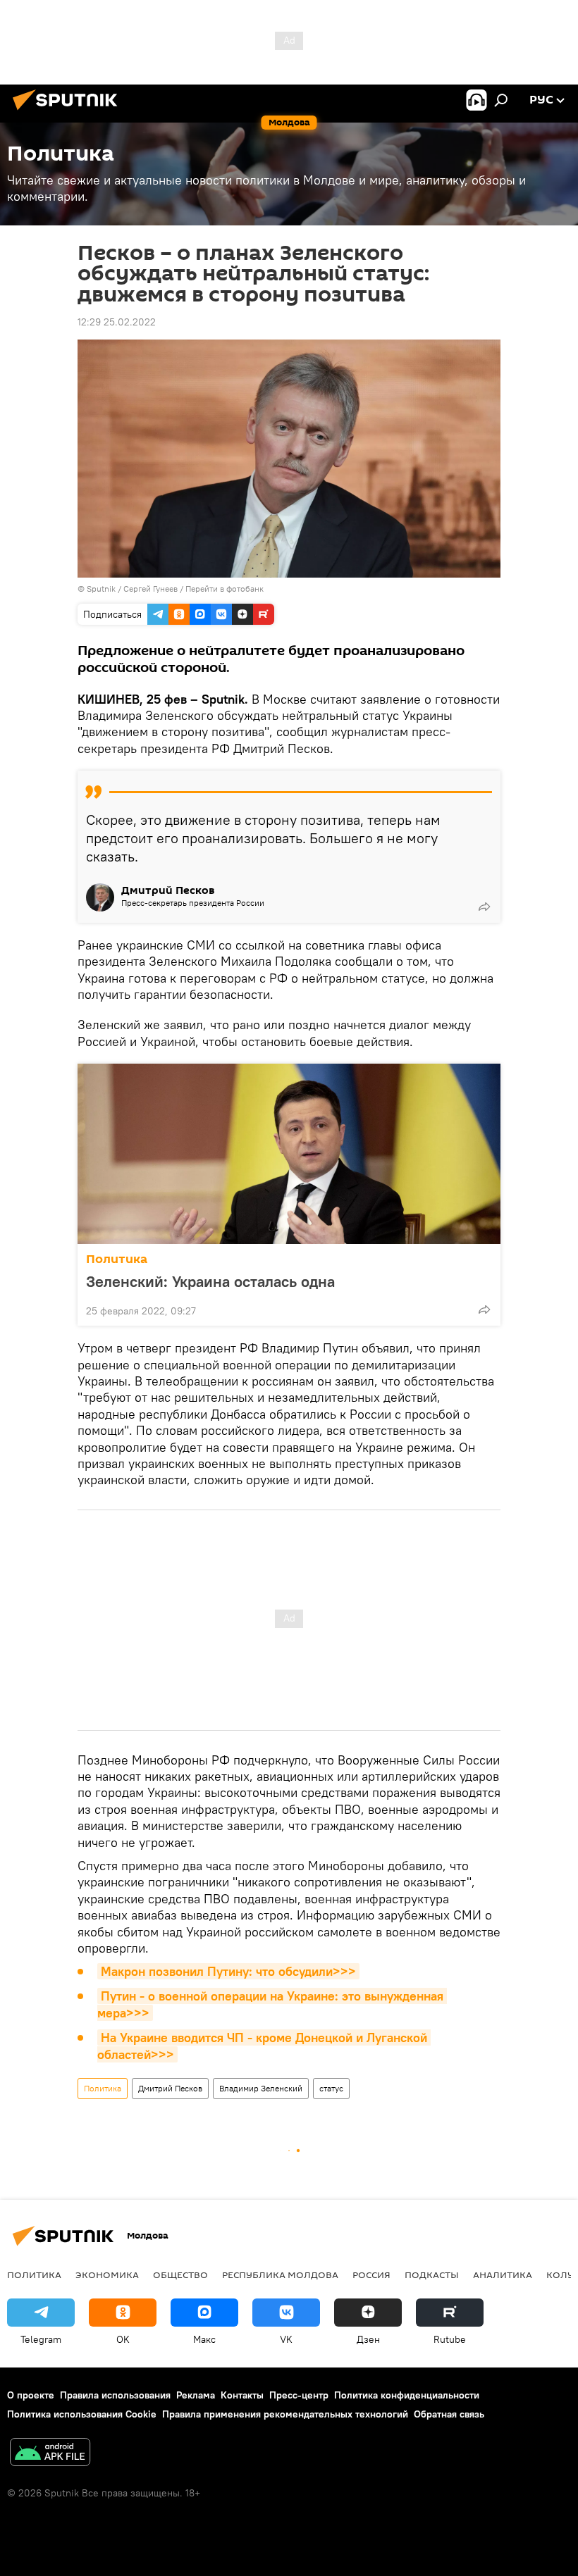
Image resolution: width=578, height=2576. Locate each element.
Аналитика (503, 2275)
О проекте (31, 2395)
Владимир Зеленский (261, 2088)
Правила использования (115, 2395)
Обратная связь (449, 2414)
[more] (484, 907)
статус (331, 2088)
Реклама (196, 2395)
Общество (180, 2275)
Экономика (107, 2275)
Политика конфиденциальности (407, 2395)
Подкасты (432, 2275)
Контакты (242, 2395)
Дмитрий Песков (170, 2088)
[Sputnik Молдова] (69, 112)
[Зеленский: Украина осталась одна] (289, 1154)
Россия (371, 2275)
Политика (117, 1259)
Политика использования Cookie (82, 2414)
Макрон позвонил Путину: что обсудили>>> (228, 1971)
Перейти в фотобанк (225, 589)
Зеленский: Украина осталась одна (210, 1281)
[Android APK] (50, 2454)
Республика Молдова (280, 2275)
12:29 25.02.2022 (117, 322)
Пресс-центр (299, 2395)
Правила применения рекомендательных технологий (285, 2414)
